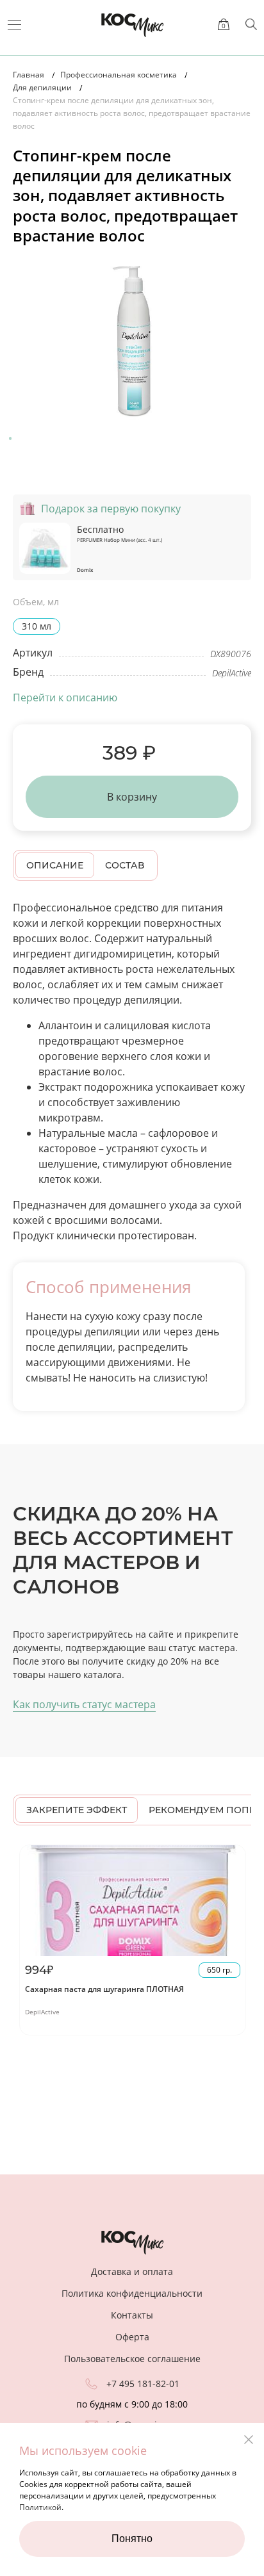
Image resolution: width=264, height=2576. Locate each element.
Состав (125, 865)
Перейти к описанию (65, 697)
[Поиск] (251, 24)
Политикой (40, 2507)
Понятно (132, 2539)
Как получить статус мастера (84, 1704)
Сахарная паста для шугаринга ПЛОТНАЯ (104, 1989)
